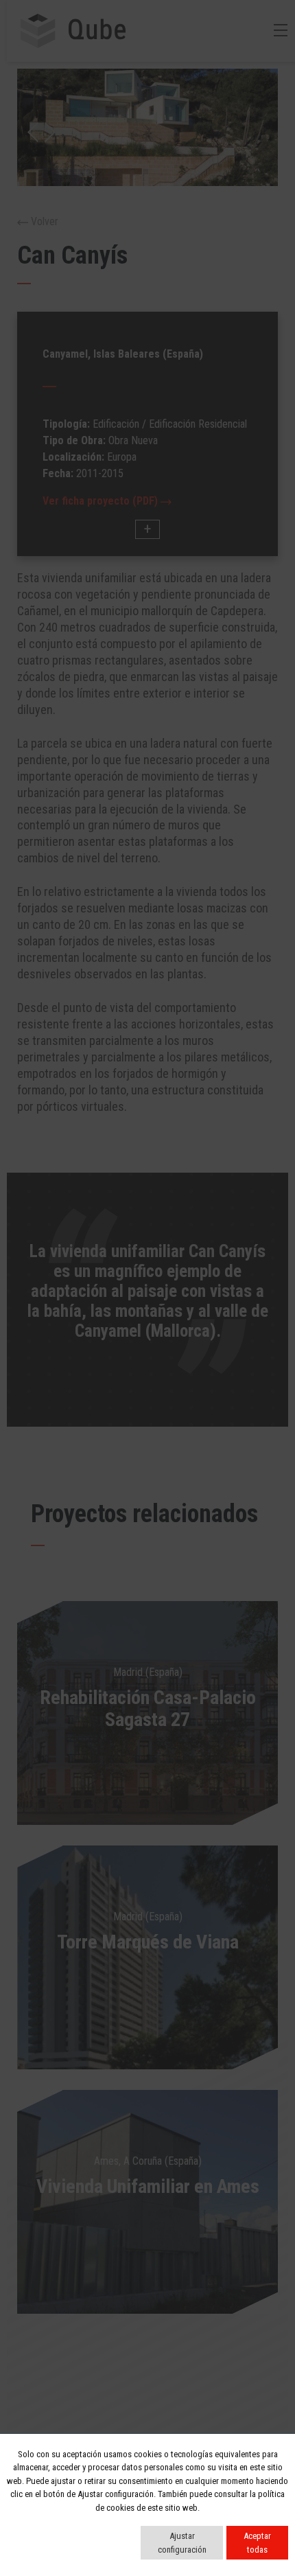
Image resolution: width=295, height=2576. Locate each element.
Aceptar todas (257, 2543)
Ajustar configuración (182, 2543)
